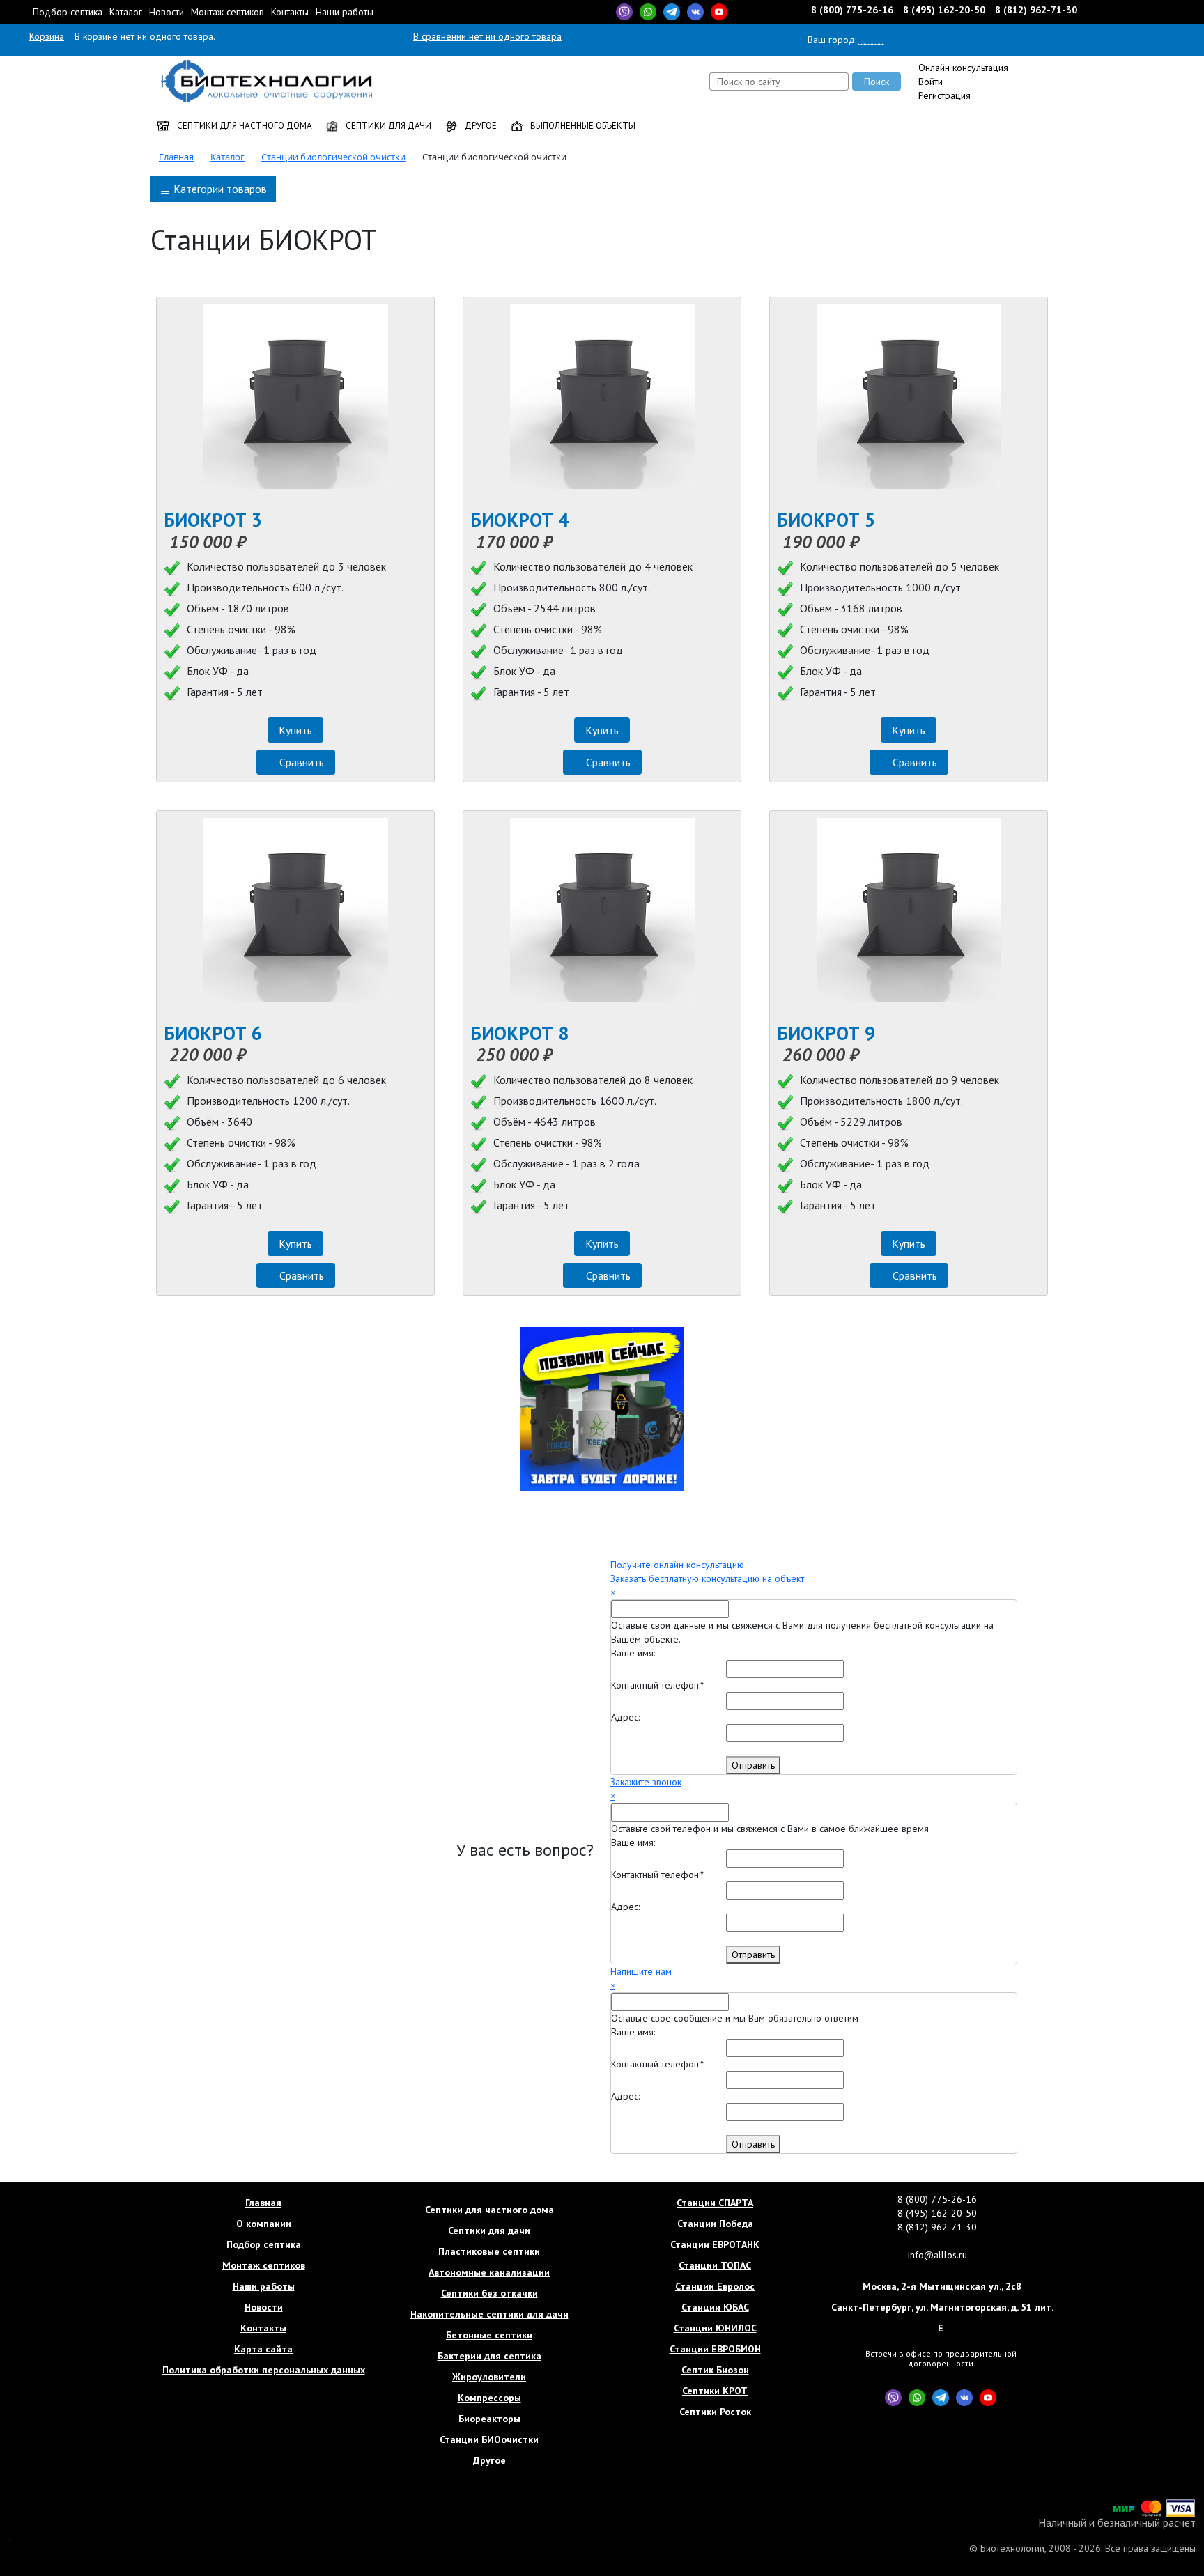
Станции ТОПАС (715, 2265)
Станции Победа (715, 2224)
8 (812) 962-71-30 (1036, 10)
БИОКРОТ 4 (519, 520)
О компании (264, 2224)
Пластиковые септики (489, 2251)
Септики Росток (715, 2412)
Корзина (47, 36)
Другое (480, 126)
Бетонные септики (489, 2335)
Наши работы (345, 12)
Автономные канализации (489, 2272)
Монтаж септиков (227, 12)
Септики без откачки (489, 2293)
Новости (167, 12)
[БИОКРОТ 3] (295, 397)
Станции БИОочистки (489, 2439)
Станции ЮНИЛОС (715, 2328)
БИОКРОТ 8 (519, 1033)
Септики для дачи (387, 126)
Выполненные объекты (582, 126)
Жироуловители (489, 2377)
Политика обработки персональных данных (264, 2370)
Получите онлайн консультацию (677, 1565)
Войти (931, 82)
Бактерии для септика (489, 2356)
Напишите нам (641, 1971)
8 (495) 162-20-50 (944, 10)
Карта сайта (263, 2349)
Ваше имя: (633, 1653)
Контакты (290, 12)
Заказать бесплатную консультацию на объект (707, 1578)
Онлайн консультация (963, 68)
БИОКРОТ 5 (826, 520)
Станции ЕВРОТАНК (715, 2244)
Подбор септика (68, 12)
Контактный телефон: (657, 1685)
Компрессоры (489, 2398)
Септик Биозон (715, 2370)
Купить (295, 730)
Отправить (753, 1765)
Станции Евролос (715, 2286)
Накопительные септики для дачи (489, 2314)
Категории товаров (219, 189)
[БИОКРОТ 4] (602, 397)
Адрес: (625, 1717)
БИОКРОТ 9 (826, 1033)
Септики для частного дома (244, 126)
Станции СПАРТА (715, 2203)
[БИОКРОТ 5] (909, 397)
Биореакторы (489, 2419)
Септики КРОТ (715, 2391)
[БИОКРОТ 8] (602, 910)
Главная (263, 2203)
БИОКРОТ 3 (213, 520)
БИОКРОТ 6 (213, 1033)
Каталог (126, 12)
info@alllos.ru (937, 2255)
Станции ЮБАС (715, 2307)
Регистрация (944, 95)
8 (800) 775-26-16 (854, 10)
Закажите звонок (646, 1782)
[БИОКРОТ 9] (909, 910)
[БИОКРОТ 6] (295, 910)
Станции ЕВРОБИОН (715, 2349)
